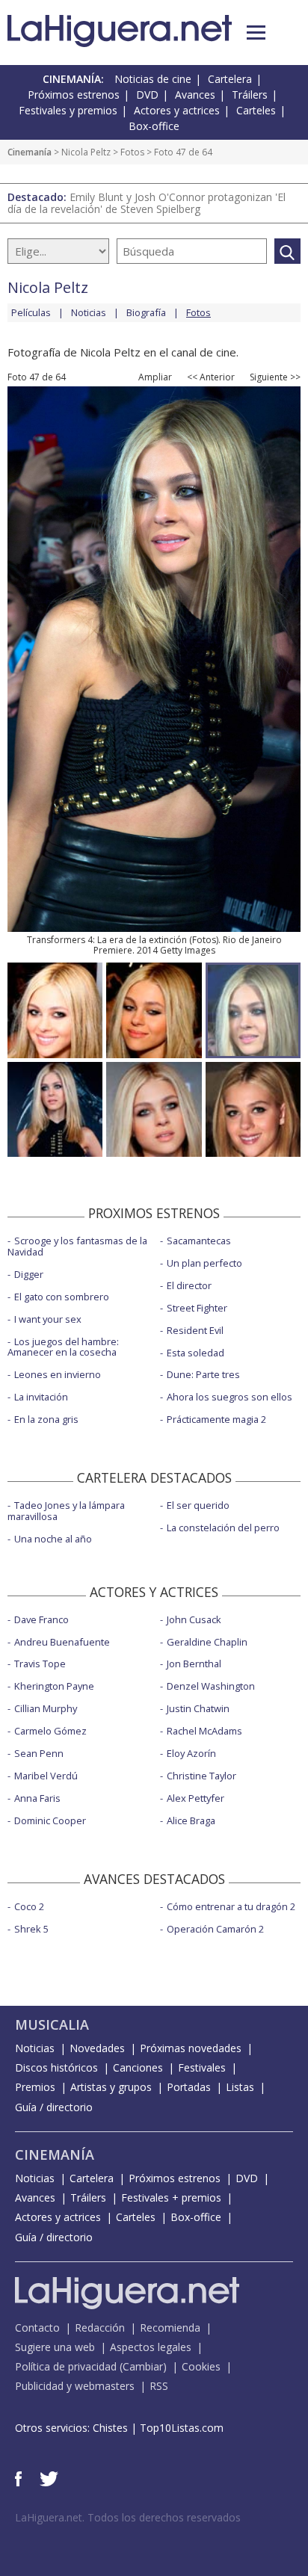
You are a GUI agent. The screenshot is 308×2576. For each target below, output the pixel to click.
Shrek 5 (31, 1929)
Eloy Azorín (191, 1753)
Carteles (256, 110)
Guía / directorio (54, 2107)
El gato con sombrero (62, 1297)
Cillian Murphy (46, 1708)
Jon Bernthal (194, 1664)
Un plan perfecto (204, 1263)
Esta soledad (195, 1353)
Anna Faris (37, 1798)
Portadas (189, 2087)
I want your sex (48, 1319)
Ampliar (155, 377)
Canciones (138, 2067)
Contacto (37, 2328)
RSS (159, 2386)
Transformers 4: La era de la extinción (107, 940)
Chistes (110, 2428)
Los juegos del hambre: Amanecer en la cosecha (63, 1347)
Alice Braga (191, 1820)
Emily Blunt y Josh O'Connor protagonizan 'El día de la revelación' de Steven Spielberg (147, 203)
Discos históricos (56, 2067)
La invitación (41, 1397)
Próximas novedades (191, 2048)
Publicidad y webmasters (75, 2386)
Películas (31, 312)
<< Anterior (211, 377)
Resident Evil (195, 1330)
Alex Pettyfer (195, 1798)
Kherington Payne (54, 1686)
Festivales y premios (68, 110)
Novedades (97, 2048)
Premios (35, 2087)
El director (189, 1285)
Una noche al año (53, 1539)
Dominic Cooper (50, 1820)
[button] (256, 33)
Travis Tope (40, 1664)
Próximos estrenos (74, 95)
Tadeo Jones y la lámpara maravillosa (66, 1511)
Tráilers (250, 95)
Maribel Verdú (46, 1776)
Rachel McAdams (204, 1731)
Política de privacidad (66, 2366)
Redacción (100, 2328)
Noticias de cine (153, 79)
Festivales (202, 2067)
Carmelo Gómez (50, 1731)
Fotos (132, 152)
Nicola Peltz (86, 152)
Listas (240, 2087)
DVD (147, 95)
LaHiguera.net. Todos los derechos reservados (128, 2517)
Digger (29, 1274)
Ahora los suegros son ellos (230, 1397)
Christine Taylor (201, 1776)
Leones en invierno (58, 1374)
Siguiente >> (275, 377)
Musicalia (52, 2024)
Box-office (154, 126)
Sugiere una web (55, 2347)
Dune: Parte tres (203, 1374)
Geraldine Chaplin (207, 1642)
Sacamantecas (199, 1241)
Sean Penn (39, 1753)
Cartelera (230, 79)
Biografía (146, 312)
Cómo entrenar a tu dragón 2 (231, 1906)
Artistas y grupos (111, 2087)
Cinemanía (30, 152)
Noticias (89, 312)
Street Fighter (197, 1308)
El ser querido (198, 1505)
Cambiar (143, 2366)
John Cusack (194, 1619)
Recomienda (170, 2328)
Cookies (201, 2366)
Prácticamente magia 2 (216, 1419)
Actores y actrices (177, 110)
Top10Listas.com (182, 2428)
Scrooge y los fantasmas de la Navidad (77, 1246)
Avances (195, 95)
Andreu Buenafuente (62, 1642)
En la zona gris (46, 1419)
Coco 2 (29, 1906)
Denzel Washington (211, 1686)
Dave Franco (41, 1619)
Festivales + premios (171, 2197)
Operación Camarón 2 (215, 1929)
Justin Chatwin (198, 1708)
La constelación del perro (223, 1528)
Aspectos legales (151, 2347)
